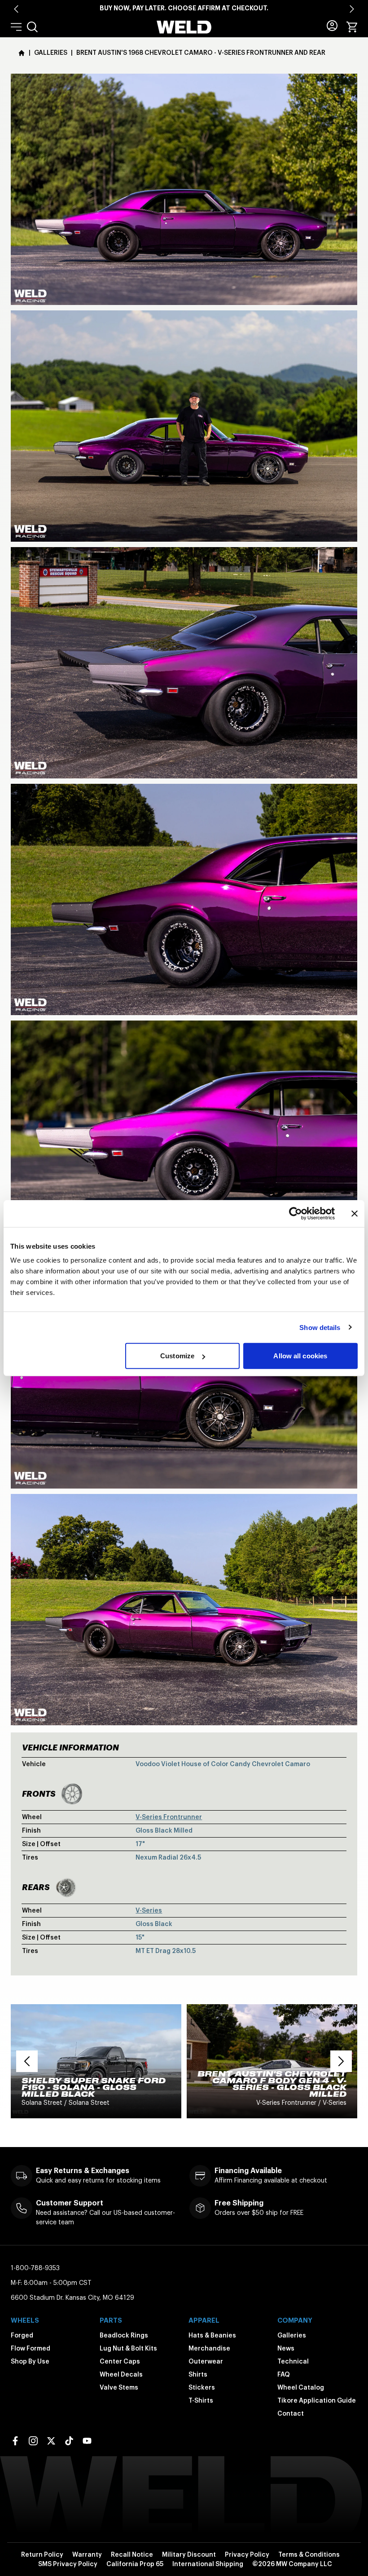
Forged (22, 2335)
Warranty (87, 2554)
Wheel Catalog (301, 2387)
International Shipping (208, 2564)
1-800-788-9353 (35, 2268)
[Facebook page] (15, 2441)
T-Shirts (201, 2400)
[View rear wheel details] (66, 1887)
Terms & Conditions (309, 2554)
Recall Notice (132, 2554)
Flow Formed (31, 2348)
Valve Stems (119, 2387)
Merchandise (209, 2348)
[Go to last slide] (16, 9)
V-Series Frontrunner (169, 1817)
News (286, 2348)
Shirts (198, 2374)
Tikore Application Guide (317, 2400)
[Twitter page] (51, 2441)
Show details (320, 1327)
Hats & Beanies (212, 2335)
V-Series (149, 1910)
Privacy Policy (247, 2554)
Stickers (202, 2387)
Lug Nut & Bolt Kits (128, 2348)
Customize (177, 1356)
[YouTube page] (87, 2441)
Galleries (292, 2335)
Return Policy (42, 2554)
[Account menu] (332, 26)
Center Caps (120, 2361)
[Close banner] (355, 1213)
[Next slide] (352, 9)
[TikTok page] (69, 2441)
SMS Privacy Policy (68, 2564)
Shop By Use (30, 2361)
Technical (293, 2361)
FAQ (284, 2374)
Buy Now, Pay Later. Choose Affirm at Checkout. (184, 8)
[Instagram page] (33, 2441)
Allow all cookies (300, 1356)
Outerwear (206, 2361)
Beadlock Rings (124, 2335)
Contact (291, 2413)
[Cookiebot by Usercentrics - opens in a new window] (296, 1213)
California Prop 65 (135, 2564)
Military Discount (189, 2554)
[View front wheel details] (72, 1794)
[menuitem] (32, 27)
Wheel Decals (121, 2374)
